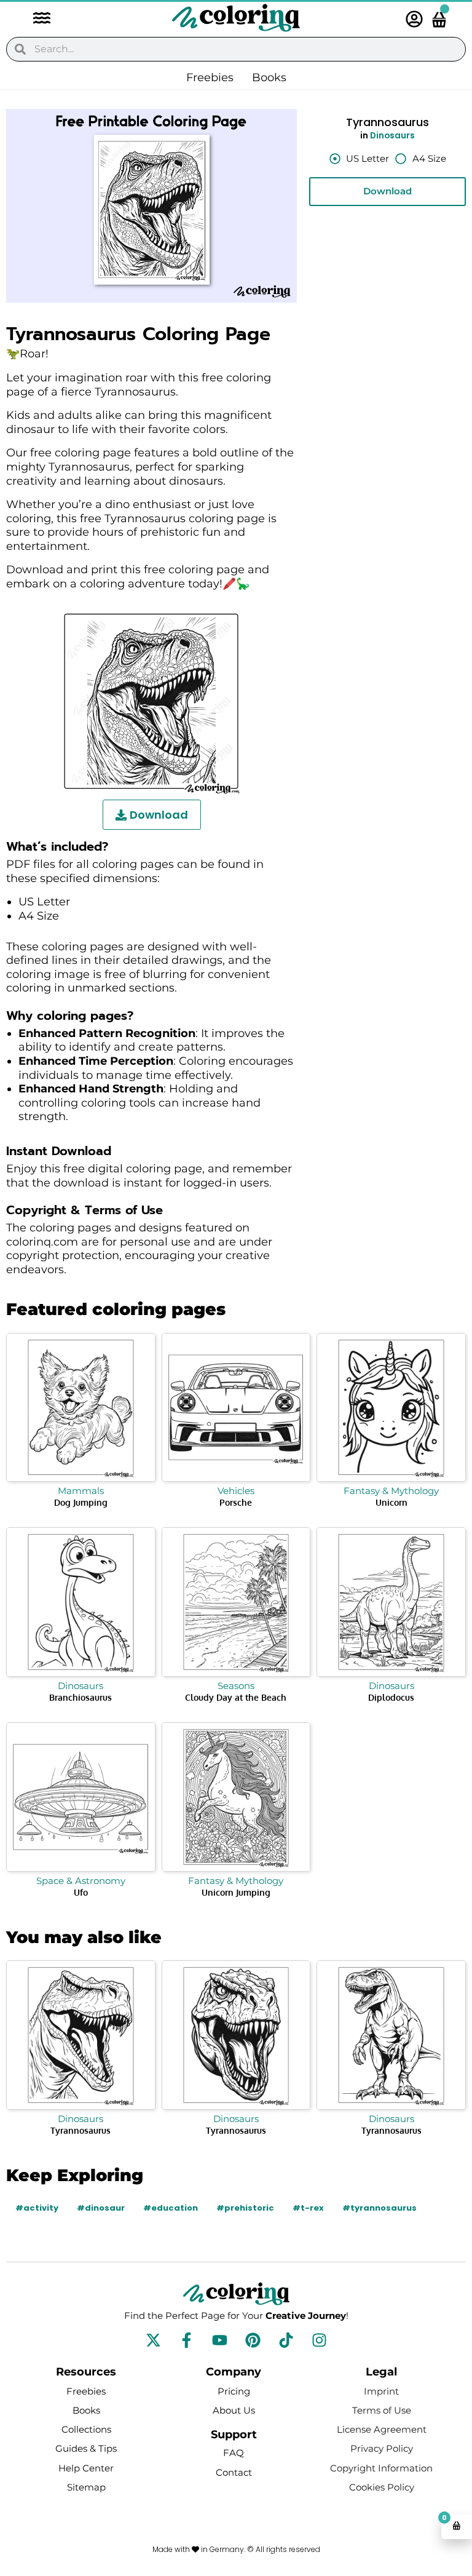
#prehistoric (245, 2208)
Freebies (210, 78)
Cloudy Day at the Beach (236, 1697)
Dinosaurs (392, 136)
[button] (36, 19)
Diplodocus (391, 1697)
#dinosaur (101, 2208)
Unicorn (391, 1502)
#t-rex (308, 2208)
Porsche (236, 1502)
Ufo (81, 1892)
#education (171, 2208)
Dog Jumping (81, 1502)
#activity (37, 2208)
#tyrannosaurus (380, 2208)
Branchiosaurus (81, 1697)
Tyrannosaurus (81, 2130)
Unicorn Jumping (236, 1892)
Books (269, 78)
